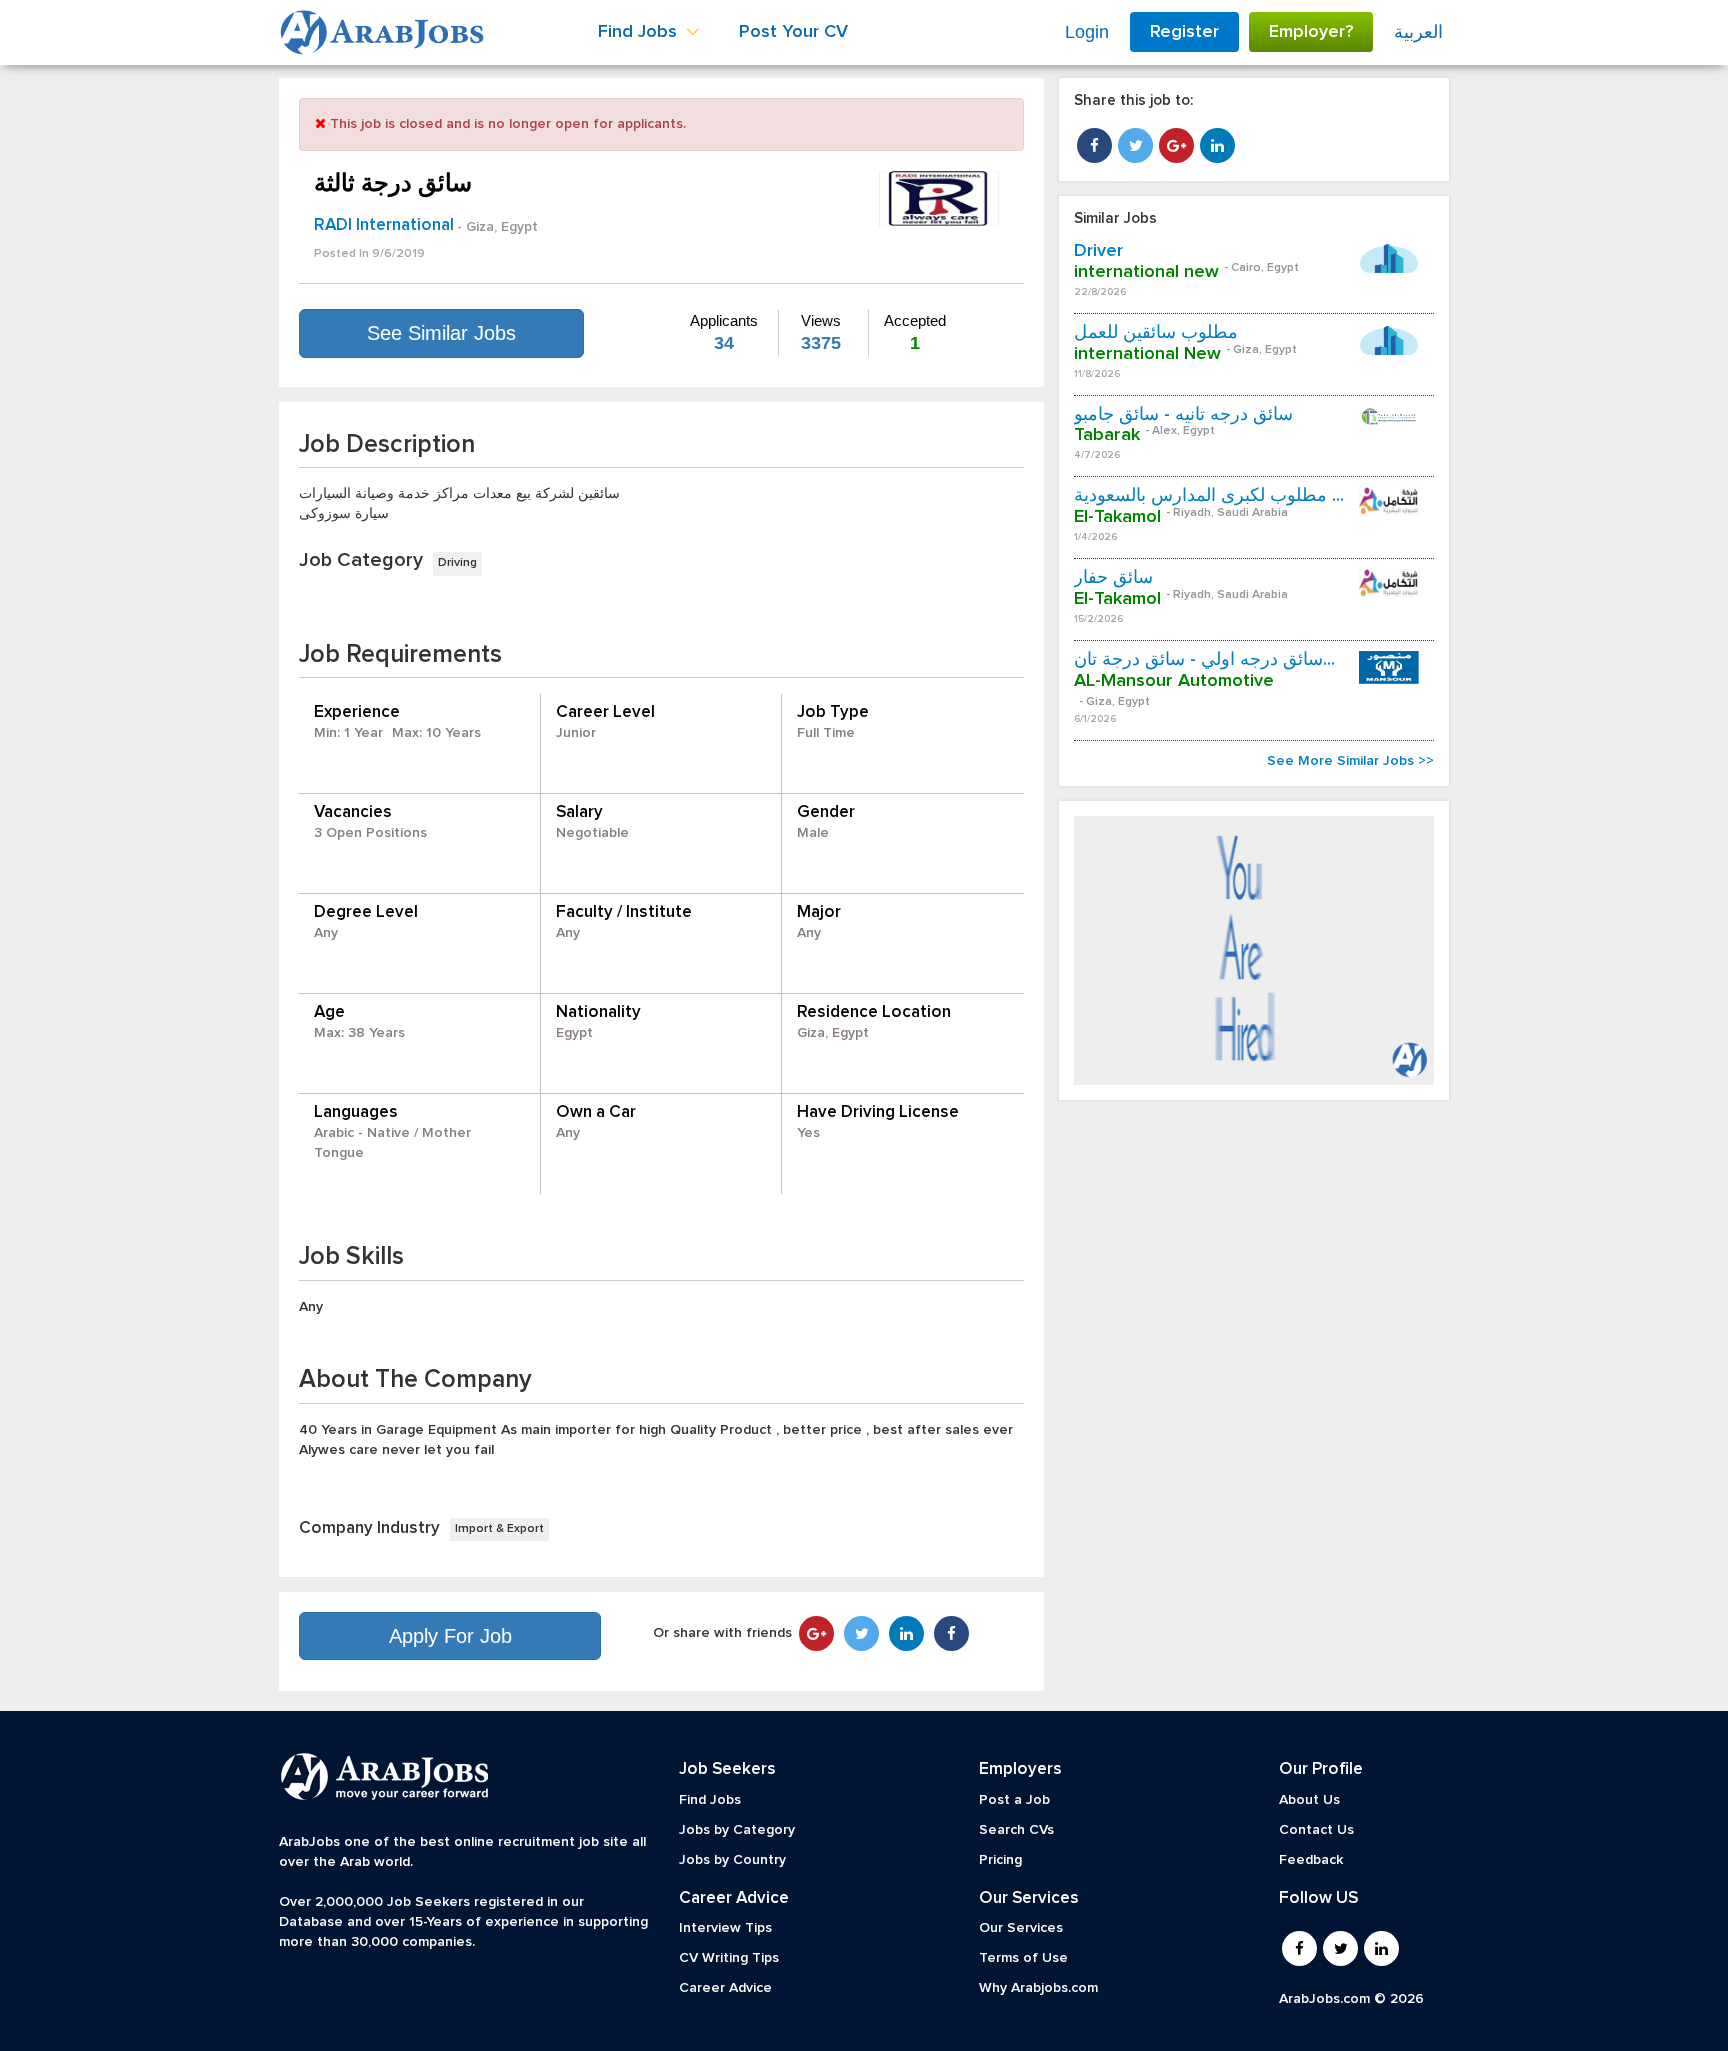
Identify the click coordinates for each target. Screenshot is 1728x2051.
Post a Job (1014, 1800)
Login (1087, 32)
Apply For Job (450, 1636)
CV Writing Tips (729, 1958)
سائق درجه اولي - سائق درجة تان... (1204, 660)
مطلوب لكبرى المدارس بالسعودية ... (1209, 496)
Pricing (1000, 1860)
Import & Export (499, 1529)
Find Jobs (710, 1800)
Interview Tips (725, 1928)
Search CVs (1016, 1830)
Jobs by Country (732, 1860)
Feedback (1311, 1860)
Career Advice (725, 1988)
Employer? (1311, 32)
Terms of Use (1023, 1958)
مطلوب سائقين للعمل (1156, 333)
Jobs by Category (737, 1830)
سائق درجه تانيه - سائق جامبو (1183, 415)
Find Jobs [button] (640, 32)
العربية (1418, 32)
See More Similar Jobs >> (1350, 761)
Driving (457, 563)
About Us (1309, 1800)
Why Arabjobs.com (1038, 1988)
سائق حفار (1113, 578)
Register (1184, 32)
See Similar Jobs (441, 333)
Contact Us (1316, 1830)
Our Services (1021, 1928)
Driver (1098, 251)
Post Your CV (793, 32)
